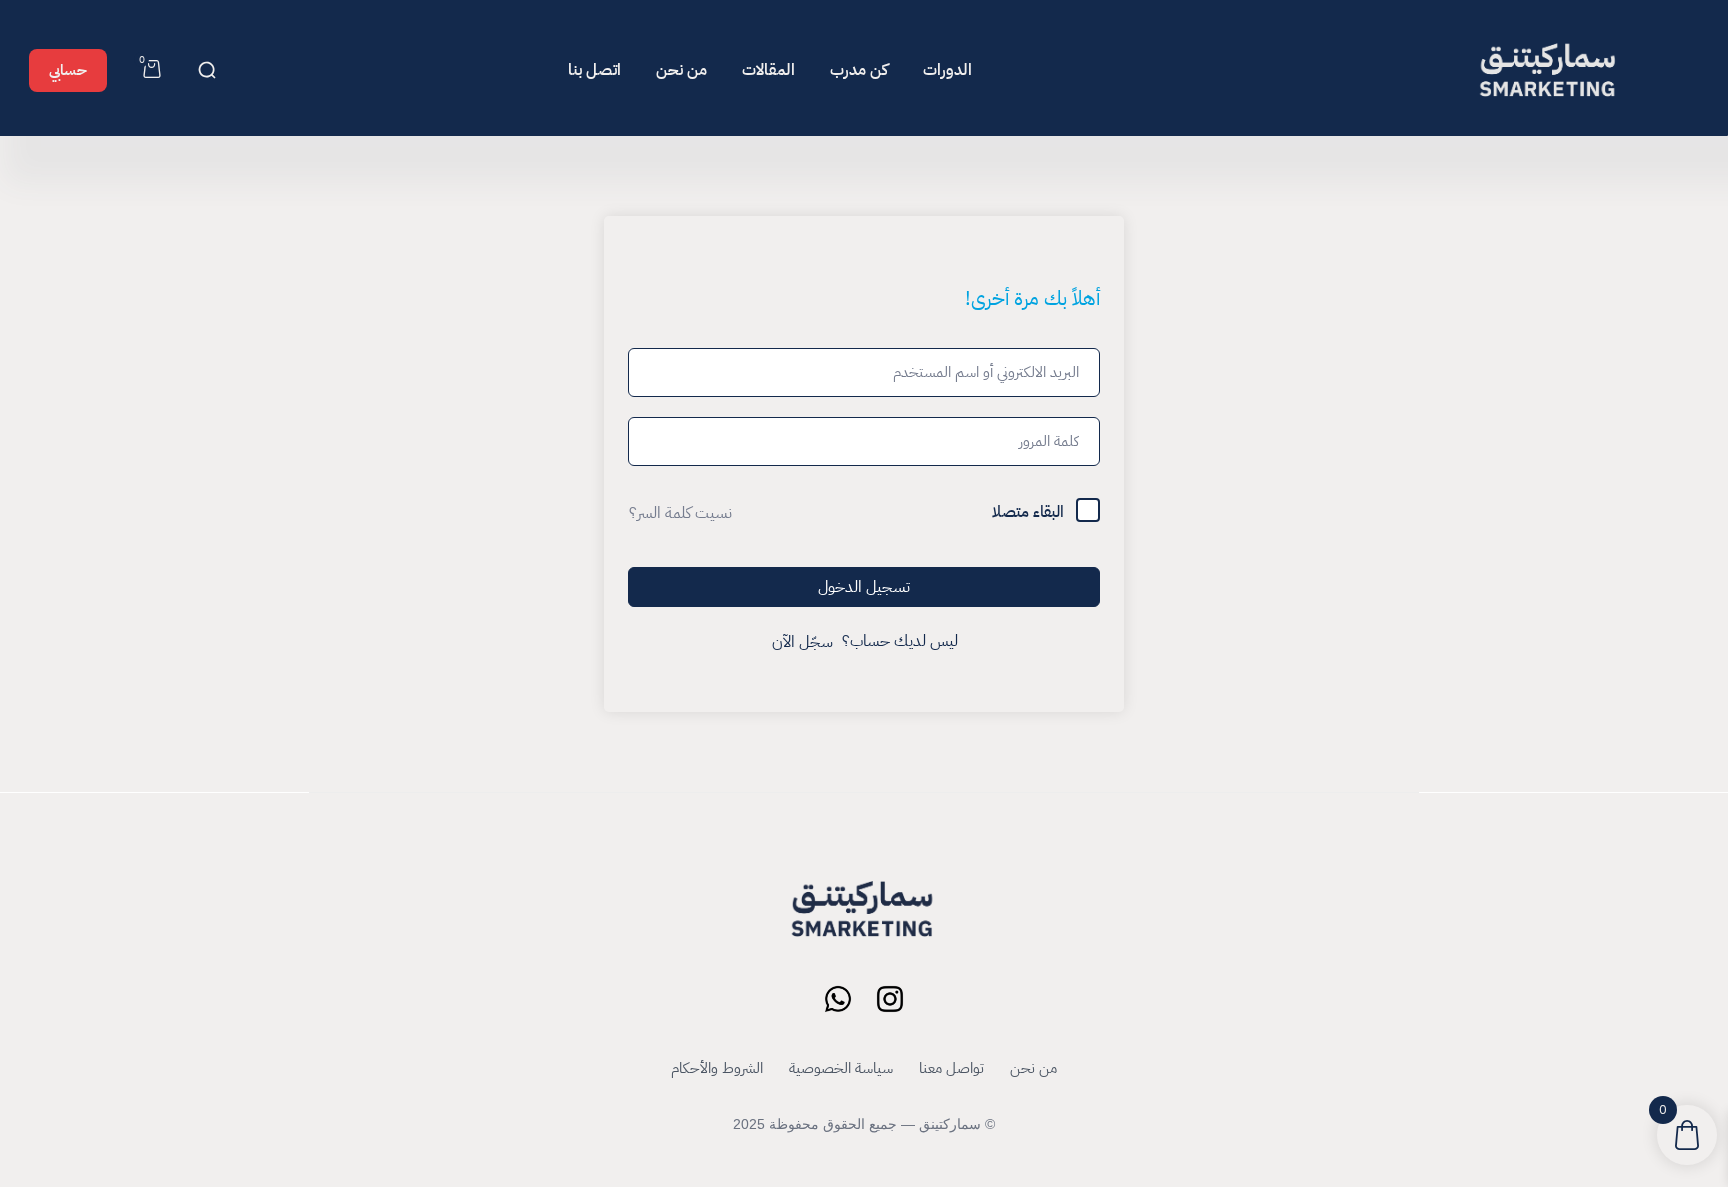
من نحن (681, 70)
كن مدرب (859, 70)
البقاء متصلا (1028, 512)
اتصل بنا (594, 70)
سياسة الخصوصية (841, 1068)
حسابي (68, 70)
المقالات (768, 70)
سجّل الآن (802, 642)
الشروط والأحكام (717, 1068)
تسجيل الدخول (864, 587)
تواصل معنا (951, 1068)
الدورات (947, 70)
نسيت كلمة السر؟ (680, 513)
